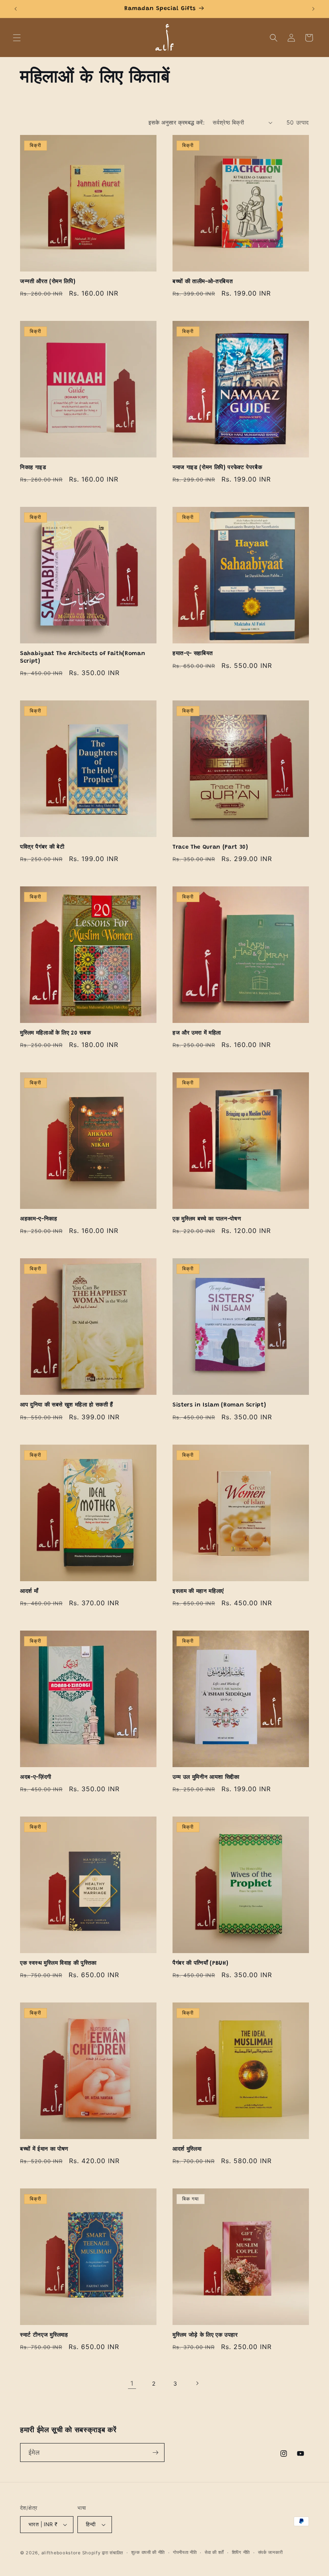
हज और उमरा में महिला (197, 1033)
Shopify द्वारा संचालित (103, 2553)
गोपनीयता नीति (185, 2552)
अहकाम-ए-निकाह (39, 1219)
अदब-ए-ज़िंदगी (36, 1778)
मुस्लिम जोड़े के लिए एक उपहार (205, 2335)
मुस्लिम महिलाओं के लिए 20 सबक (55, 1033)
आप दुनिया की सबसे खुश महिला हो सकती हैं (67, 1405)
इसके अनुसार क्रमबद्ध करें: (177, 122)
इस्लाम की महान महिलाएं (198, 1592)
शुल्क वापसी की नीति (148, 2552)
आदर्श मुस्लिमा (187, 2149)
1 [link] (132, 2383)
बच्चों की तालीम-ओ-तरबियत (203, 282)
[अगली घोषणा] (313, 9)
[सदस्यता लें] (155, 2453)
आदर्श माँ (29, 1592)
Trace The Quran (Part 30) (210, 847)
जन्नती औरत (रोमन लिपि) (48, 282)
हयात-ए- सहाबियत (193, 654)
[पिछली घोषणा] (16, 9)
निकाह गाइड (33, 468)
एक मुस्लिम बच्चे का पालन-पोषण (207, 1219)
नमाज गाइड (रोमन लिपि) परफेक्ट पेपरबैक (217, 468)
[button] (17, 38)
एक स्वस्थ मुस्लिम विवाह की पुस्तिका (58, 1964)
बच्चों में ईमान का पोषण (44, 2149)
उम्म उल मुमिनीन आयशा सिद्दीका (206, 1778)
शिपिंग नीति (241, 2552)
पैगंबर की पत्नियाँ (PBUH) (200, 1964)
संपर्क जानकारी (270, 2552)
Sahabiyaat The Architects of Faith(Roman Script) (83, 657)
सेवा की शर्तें (214, 2552)
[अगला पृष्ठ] (197, 2383)
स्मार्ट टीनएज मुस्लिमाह (44, 2335)
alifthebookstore (61, 2553)
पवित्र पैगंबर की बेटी (42, 847)
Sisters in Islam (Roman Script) (219, 1405)
